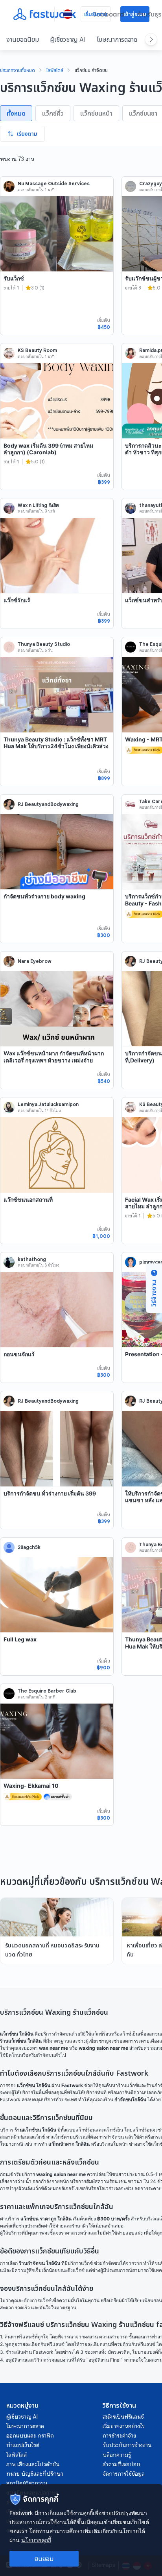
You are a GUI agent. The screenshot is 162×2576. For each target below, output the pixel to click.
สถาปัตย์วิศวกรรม (27, 2483)
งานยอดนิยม (23, 39)
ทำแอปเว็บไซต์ (23, 2445)
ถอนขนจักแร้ (19, 1354)
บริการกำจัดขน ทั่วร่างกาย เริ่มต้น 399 (50, 1493)
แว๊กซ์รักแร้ (17, 600)
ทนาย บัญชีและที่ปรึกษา (35, 2474)
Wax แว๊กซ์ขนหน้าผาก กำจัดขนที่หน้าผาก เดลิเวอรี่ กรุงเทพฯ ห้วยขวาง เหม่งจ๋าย (54, 1057)
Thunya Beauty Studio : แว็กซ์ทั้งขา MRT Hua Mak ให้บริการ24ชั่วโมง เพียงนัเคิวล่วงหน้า (56, 746)
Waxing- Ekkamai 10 (31, 1786)
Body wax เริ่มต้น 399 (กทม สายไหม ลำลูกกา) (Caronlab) (48, 449)
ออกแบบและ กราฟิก (30, 2436)
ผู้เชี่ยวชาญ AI (68, 39)
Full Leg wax (20, 1639)
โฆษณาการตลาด (117, 39)
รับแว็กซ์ (14, 278)
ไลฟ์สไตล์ (55, 71)
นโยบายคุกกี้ (36, 2540)
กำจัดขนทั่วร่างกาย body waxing (44, 896)
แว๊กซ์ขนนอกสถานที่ (28, 1199)
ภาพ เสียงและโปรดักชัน (33, 2464)
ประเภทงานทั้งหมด (17, 71)
